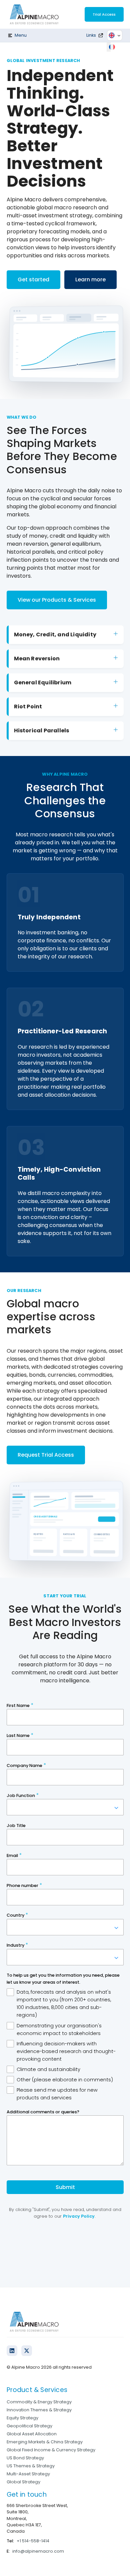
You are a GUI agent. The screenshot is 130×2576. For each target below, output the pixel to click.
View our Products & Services (57, 600)
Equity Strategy (22, 2418)
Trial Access (104, 14)
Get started (33, 279)
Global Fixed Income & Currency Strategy (51, 2450)
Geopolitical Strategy (29, 2426)
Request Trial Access (46, 1455)
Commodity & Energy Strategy (39, 2402)
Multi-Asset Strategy (28, 2474)
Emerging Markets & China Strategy (45, 2442)
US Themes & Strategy (31, 2466)
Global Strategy (23, 2482)
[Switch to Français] (113, 47)
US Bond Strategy (25, 2458)
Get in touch (27, 2494)
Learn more (90, 279)
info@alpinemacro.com (38, 2551)
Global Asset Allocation (32, 2434)
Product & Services (37, 2390)
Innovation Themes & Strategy (39, 2410)
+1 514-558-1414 (33, 2541)
